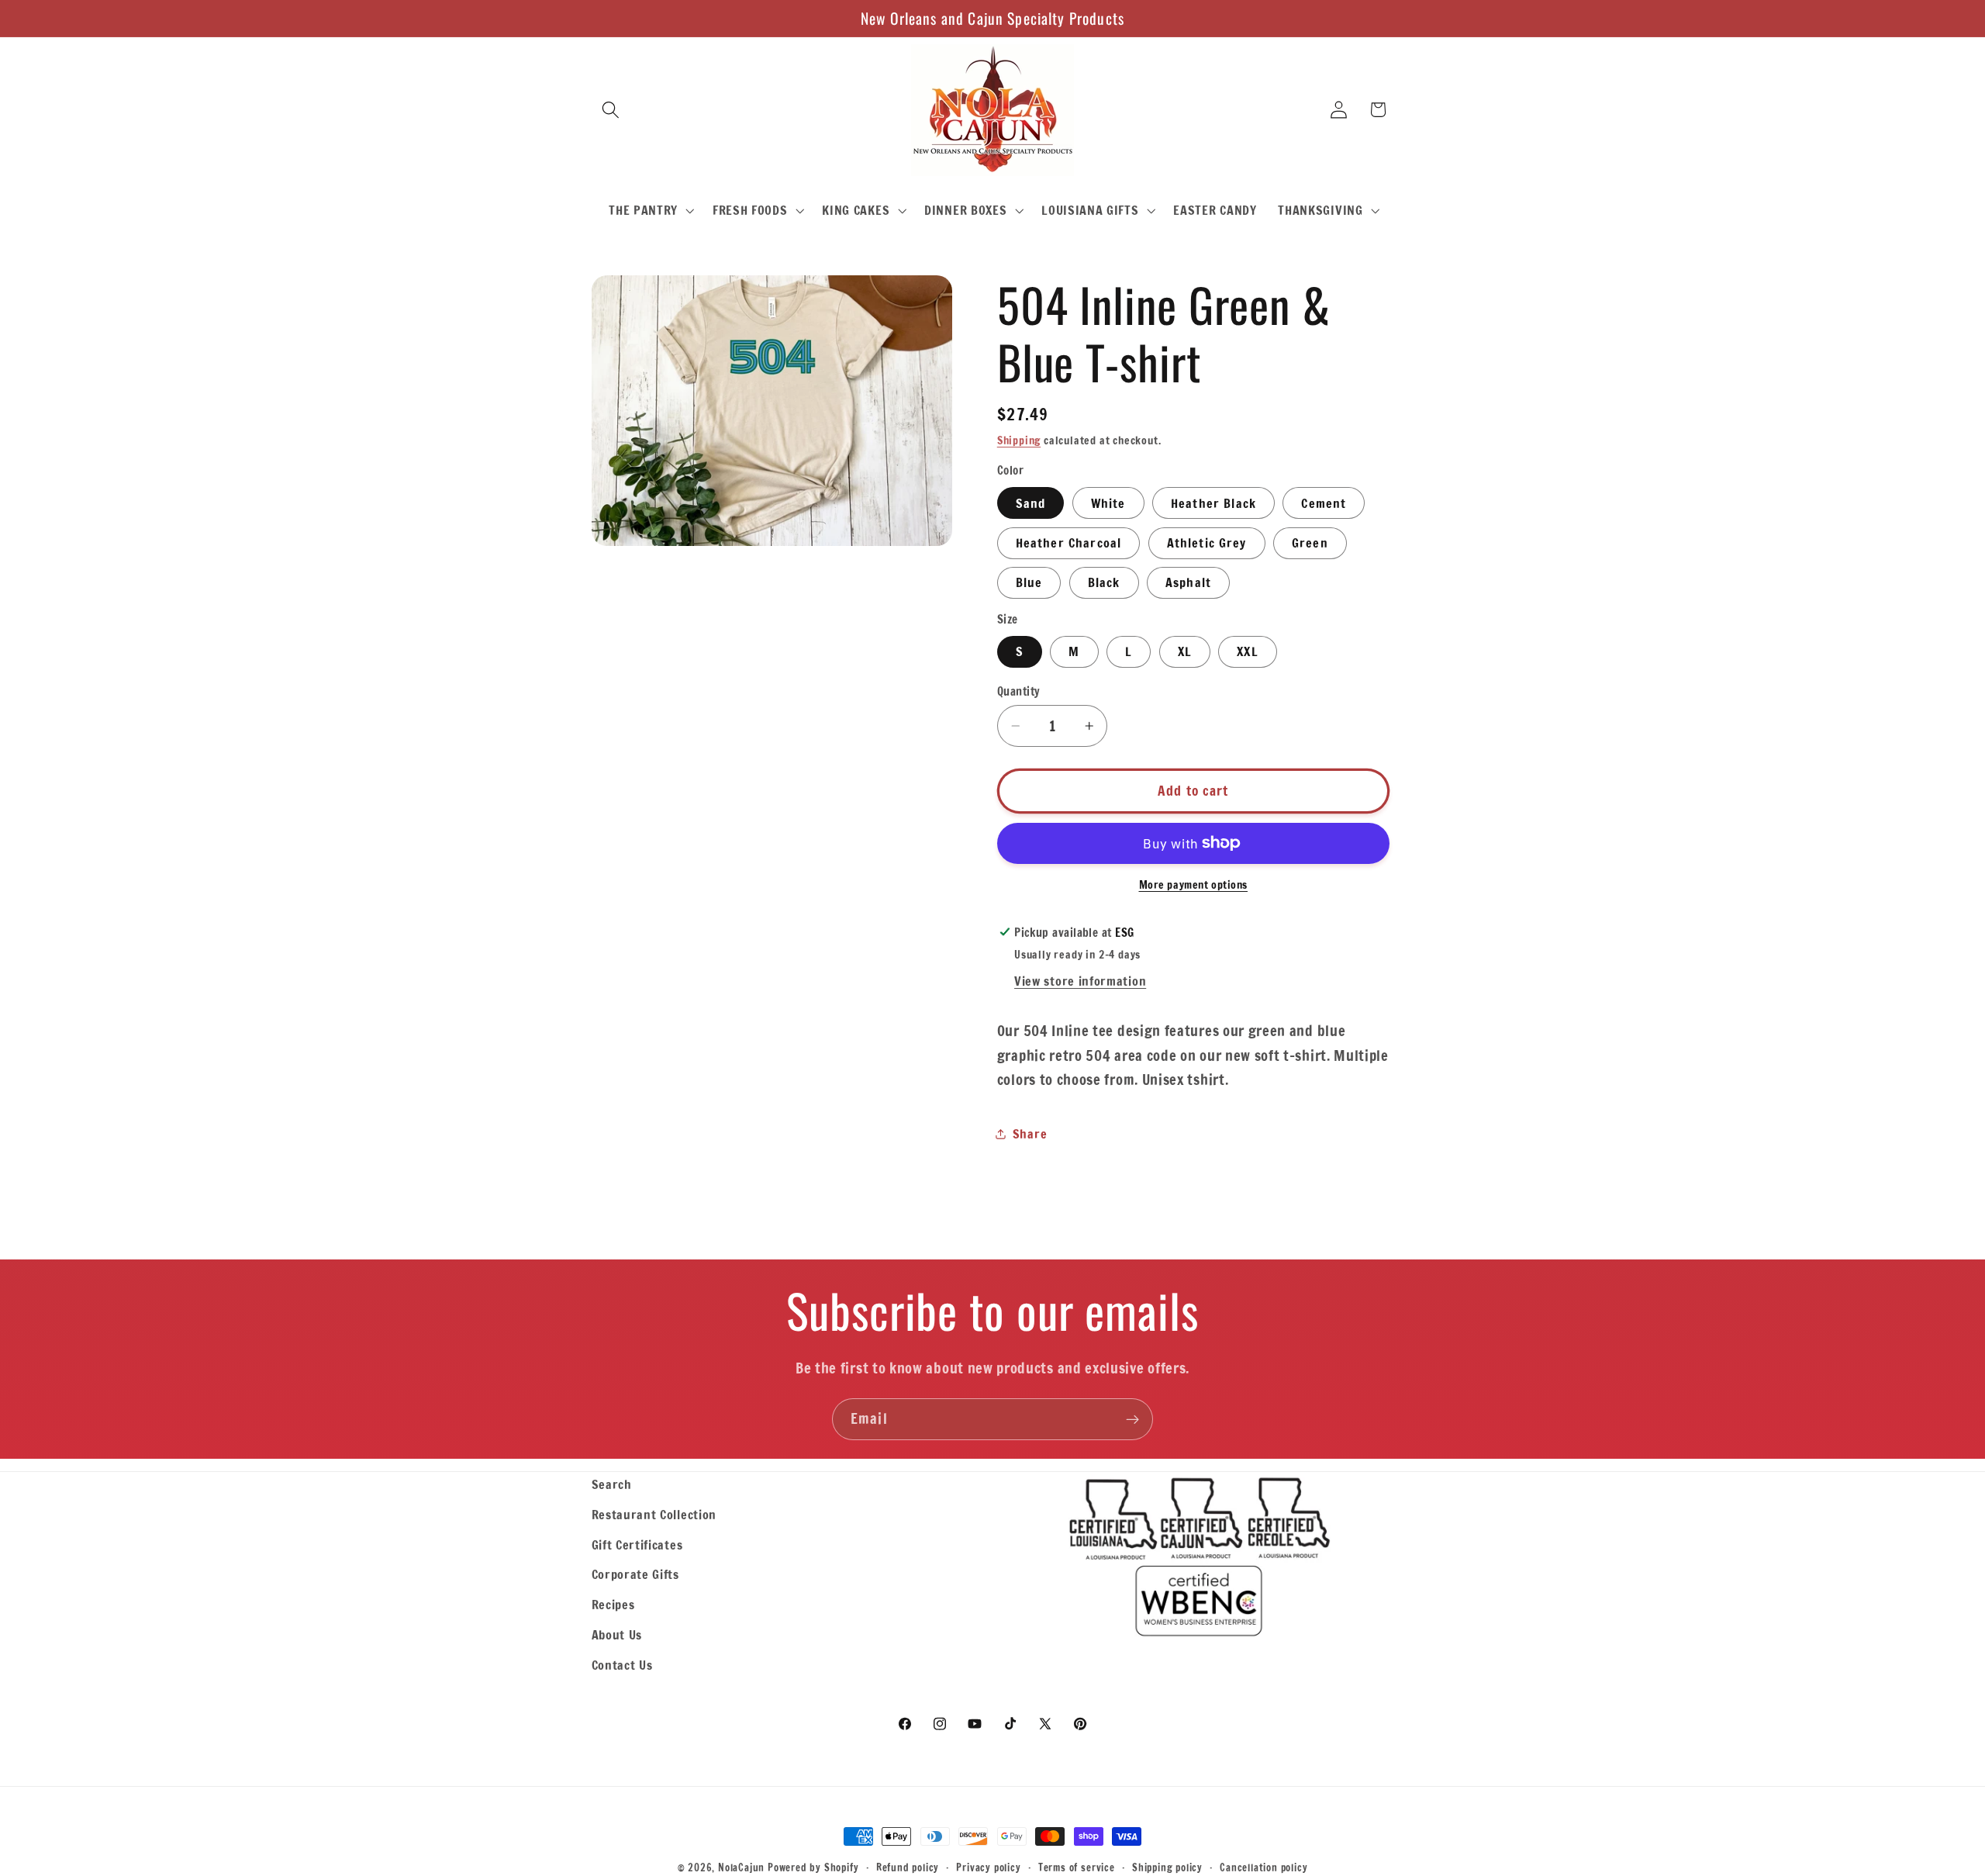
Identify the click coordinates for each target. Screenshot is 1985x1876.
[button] (611, 110)
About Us (617, 1634)
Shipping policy (1167, 1867)
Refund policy (908, 1867)
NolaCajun (741, 1867)
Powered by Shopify (813, 1867)
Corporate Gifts (635, 1574)
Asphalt (1188, 582)
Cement (1324, 502)
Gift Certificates (637, 1544)
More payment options (1194, 885)
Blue (1029, 582)
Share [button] (1030, 1133)
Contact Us (622, 1665)
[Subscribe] (1132, 1419)
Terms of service (1077, 1867)
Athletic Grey (1207, 542)
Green (1310, 542)
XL (1185, 651)
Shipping (1019, 440)
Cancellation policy (1263, 1867)
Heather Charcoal (1068, 542)
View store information (1080, 981)
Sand (1031, 502)
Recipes (613, 1604)
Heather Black (1213, 502)
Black (1104, 582)
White (1108, 502)
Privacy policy (988, 1867)
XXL (1247, 651)
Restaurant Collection (654, 1514)
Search (612, 1484)
